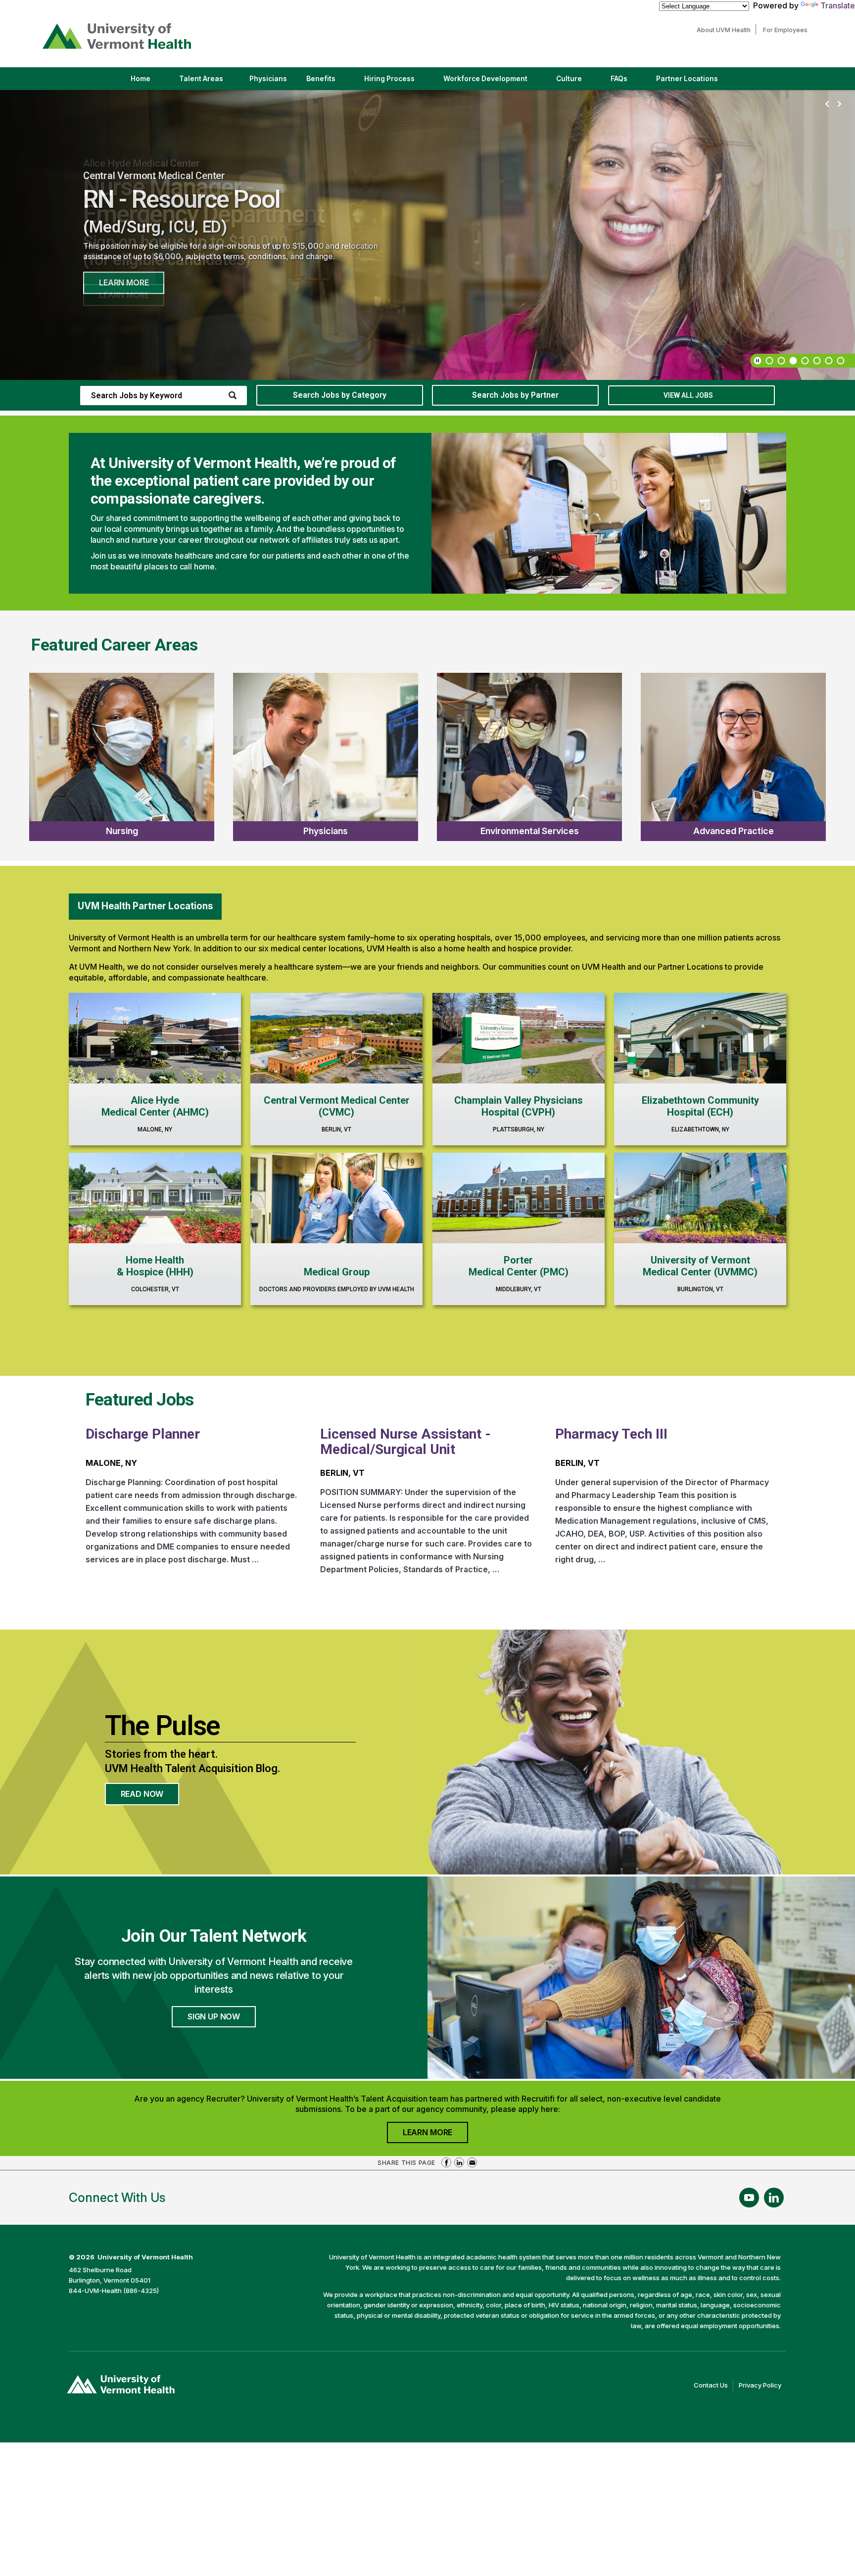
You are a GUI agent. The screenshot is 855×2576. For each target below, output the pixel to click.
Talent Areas (210, 82)
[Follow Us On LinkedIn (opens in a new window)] (774, 2198)
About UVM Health (726, 30)
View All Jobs (688, 395)
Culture (577, 82)
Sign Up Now (214, 2016)
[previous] (827, 104)
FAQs (619, 79)
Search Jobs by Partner (515, 395)
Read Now (150, 1797)
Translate (838, 5)
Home (141, 79)
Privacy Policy (762, 2386)
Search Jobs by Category (340, 395)
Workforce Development (485, 79)
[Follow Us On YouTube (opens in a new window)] (749, 2198)
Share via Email (472, 2162)
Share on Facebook (446, 2162)
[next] (839, 104)
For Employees (788, 30)
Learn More (124, 282)
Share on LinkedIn (459, 2162)
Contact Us (713, 2386)
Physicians (272, 82)
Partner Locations (695, 82)
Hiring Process (398, 82)
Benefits (321, 79)
